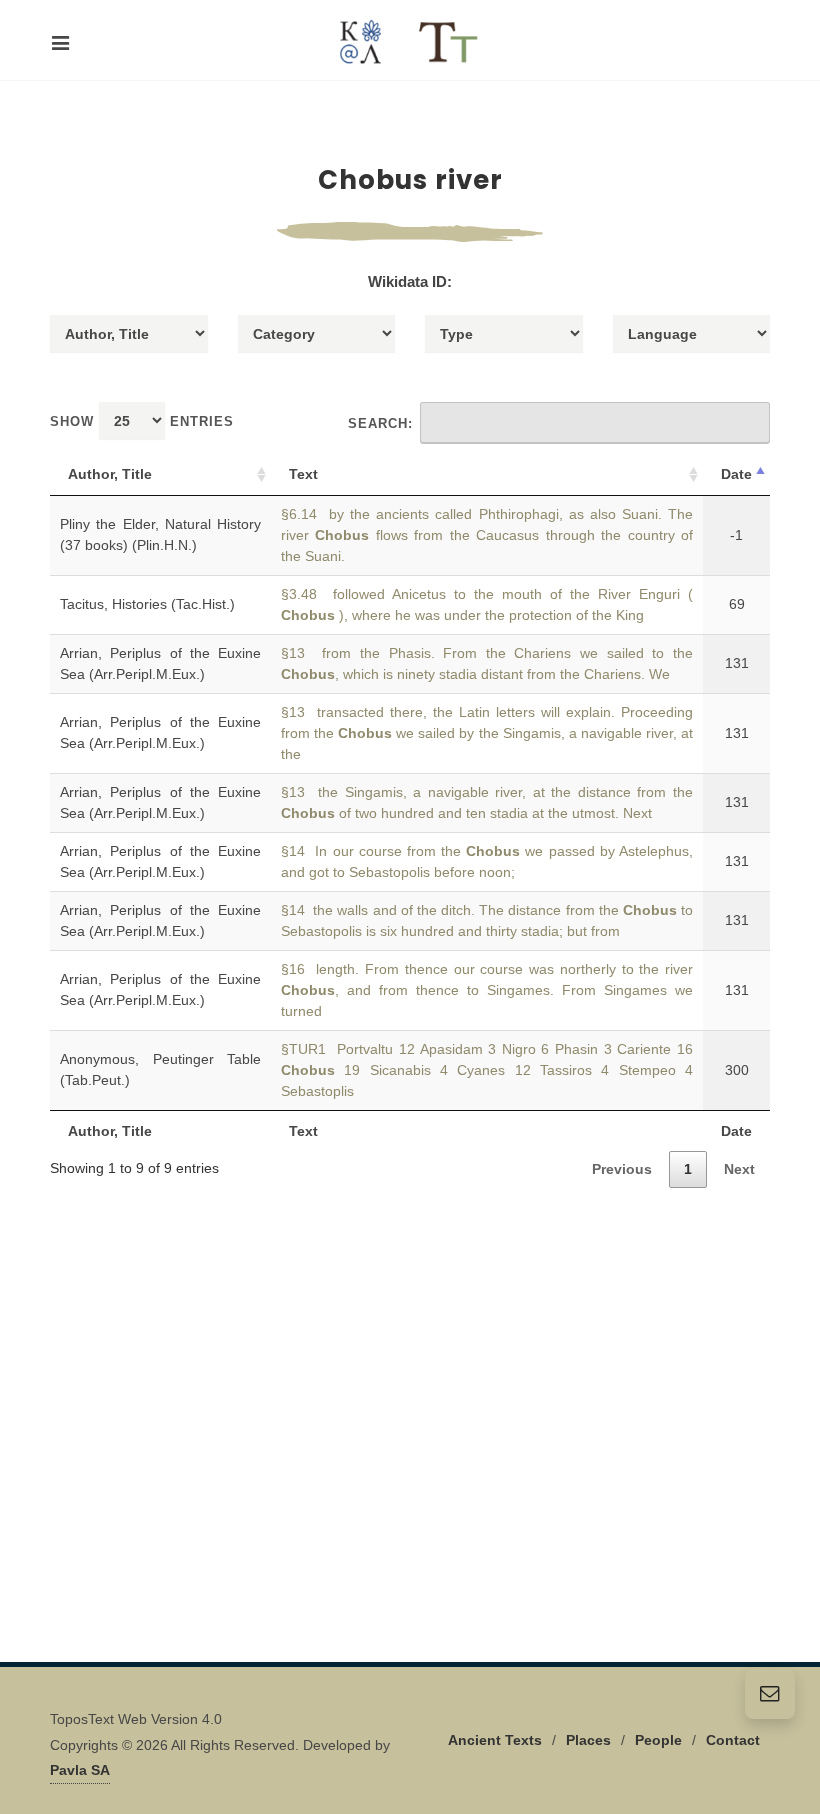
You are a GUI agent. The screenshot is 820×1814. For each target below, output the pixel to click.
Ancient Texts (495, 1740)
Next (739, 1169)
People (658, 1740)
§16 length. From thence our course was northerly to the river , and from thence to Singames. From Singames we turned (487, 990)
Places (588, 1740)
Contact (733, 1740)
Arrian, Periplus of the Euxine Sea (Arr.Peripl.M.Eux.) (160, 663)
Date (736, 474)
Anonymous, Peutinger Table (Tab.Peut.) (160, 1069)
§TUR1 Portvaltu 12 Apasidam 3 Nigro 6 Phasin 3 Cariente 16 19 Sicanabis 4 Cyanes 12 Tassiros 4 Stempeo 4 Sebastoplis (487, 1070)
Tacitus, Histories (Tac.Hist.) (147, 604)
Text (303, 474)
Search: (380, 423)
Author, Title (110, 474)
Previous (622, 1169)
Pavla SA (80, 1770)
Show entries (142, 421)
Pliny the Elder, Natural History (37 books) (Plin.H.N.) (160, 534)
